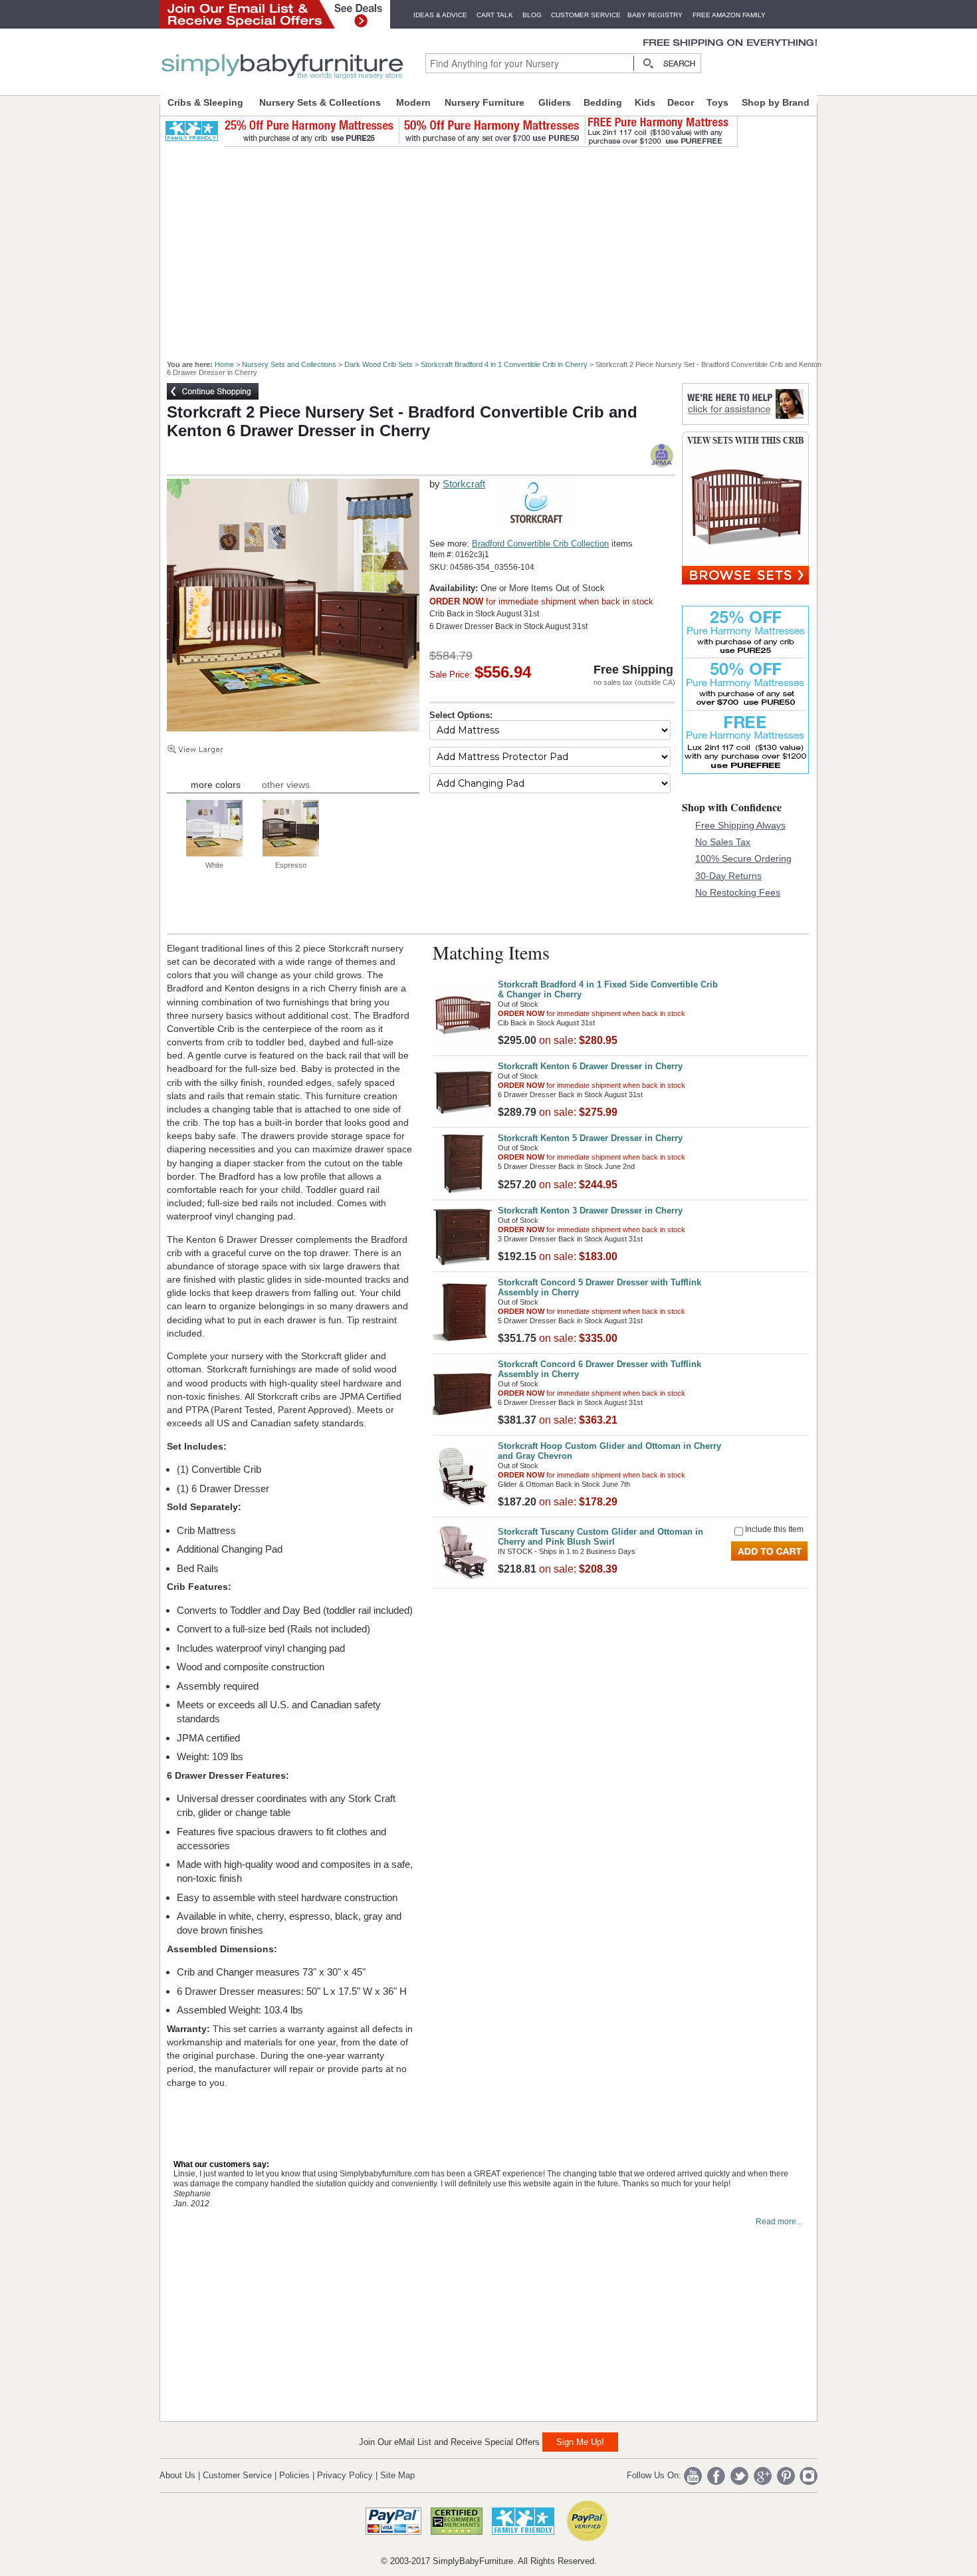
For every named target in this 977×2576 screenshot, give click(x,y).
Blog (532, 15)
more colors (216, 785)
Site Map (397, 2475)
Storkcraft (464, 484)
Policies (294, 2475)
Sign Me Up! (580, 2442)
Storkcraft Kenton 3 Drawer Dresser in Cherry (590, 1211)
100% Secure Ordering (743, 858)
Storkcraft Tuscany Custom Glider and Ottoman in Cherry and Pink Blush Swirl (600, 1537)
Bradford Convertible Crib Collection (540, 544)
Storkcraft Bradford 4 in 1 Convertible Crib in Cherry (504, 364)
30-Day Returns (728, 876)
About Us (177, 2475)
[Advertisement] (496, 247)
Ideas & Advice (440, 15)
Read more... (779, 2222)
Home (224, 364)
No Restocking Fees (738, 892)
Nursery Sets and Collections (289, 364)
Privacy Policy (345, 2475)
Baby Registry (655, 15)
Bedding (603, 102)
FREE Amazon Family (729, 15)
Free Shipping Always (740, 825)
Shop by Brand (776, 102)
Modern (413, 102)
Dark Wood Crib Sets (379, 364)
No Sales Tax (723, 842)
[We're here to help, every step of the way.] (745, 421)
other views (286, 785)
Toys (717, 102)
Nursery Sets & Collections (320, 102)
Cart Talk (495, 15)
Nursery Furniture (485, 102)
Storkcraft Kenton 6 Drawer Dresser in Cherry (590, 1066)
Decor (681, 102)
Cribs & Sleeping (205, 102)
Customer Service (586, 15)
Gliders (555, 102)
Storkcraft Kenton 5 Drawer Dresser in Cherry (590, 1138)
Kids (645, 102)
